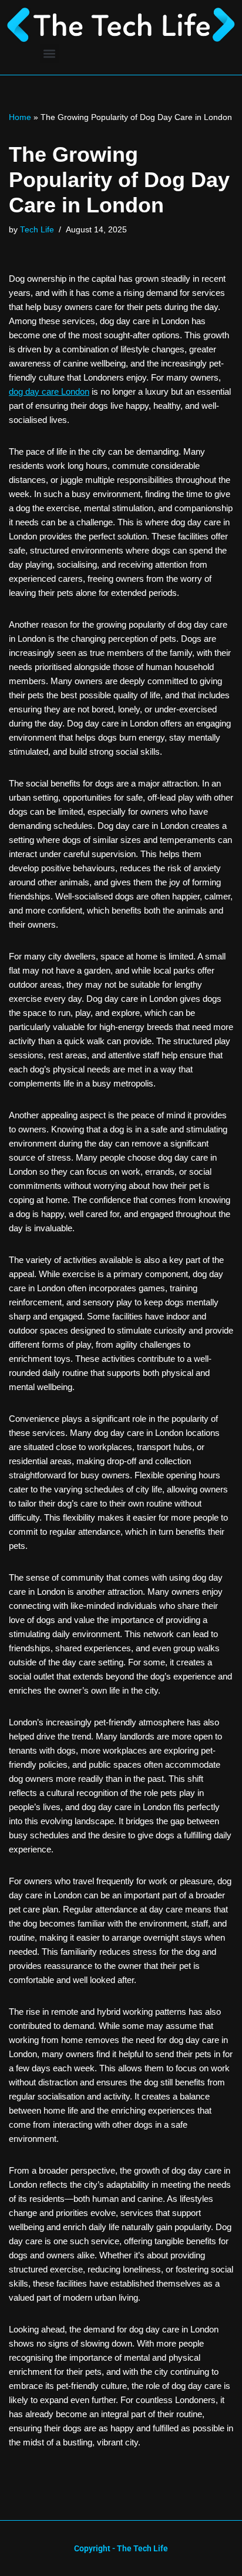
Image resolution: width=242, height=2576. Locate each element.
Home (20, 117)
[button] (50, 53)
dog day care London (49, 391)
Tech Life (37, 230)
